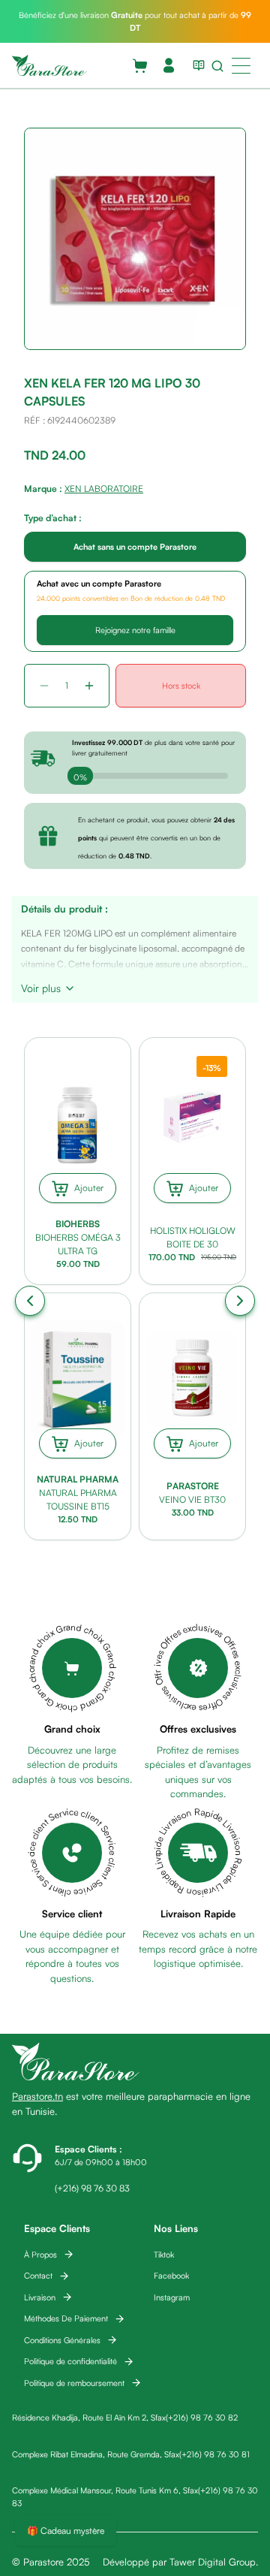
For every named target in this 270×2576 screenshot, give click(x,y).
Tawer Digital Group (213, 2562)
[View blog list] (196, 65)
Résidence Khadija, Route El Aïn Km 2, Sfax (89, 2418)
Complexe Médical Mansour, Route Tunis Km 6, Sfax (105, 2490)
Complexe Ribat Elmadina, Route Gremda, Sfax (96, 2454)
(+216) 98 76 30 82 (202, 2418)
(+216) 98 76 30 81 (214, 2454)
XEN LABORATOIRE (104, 489)
